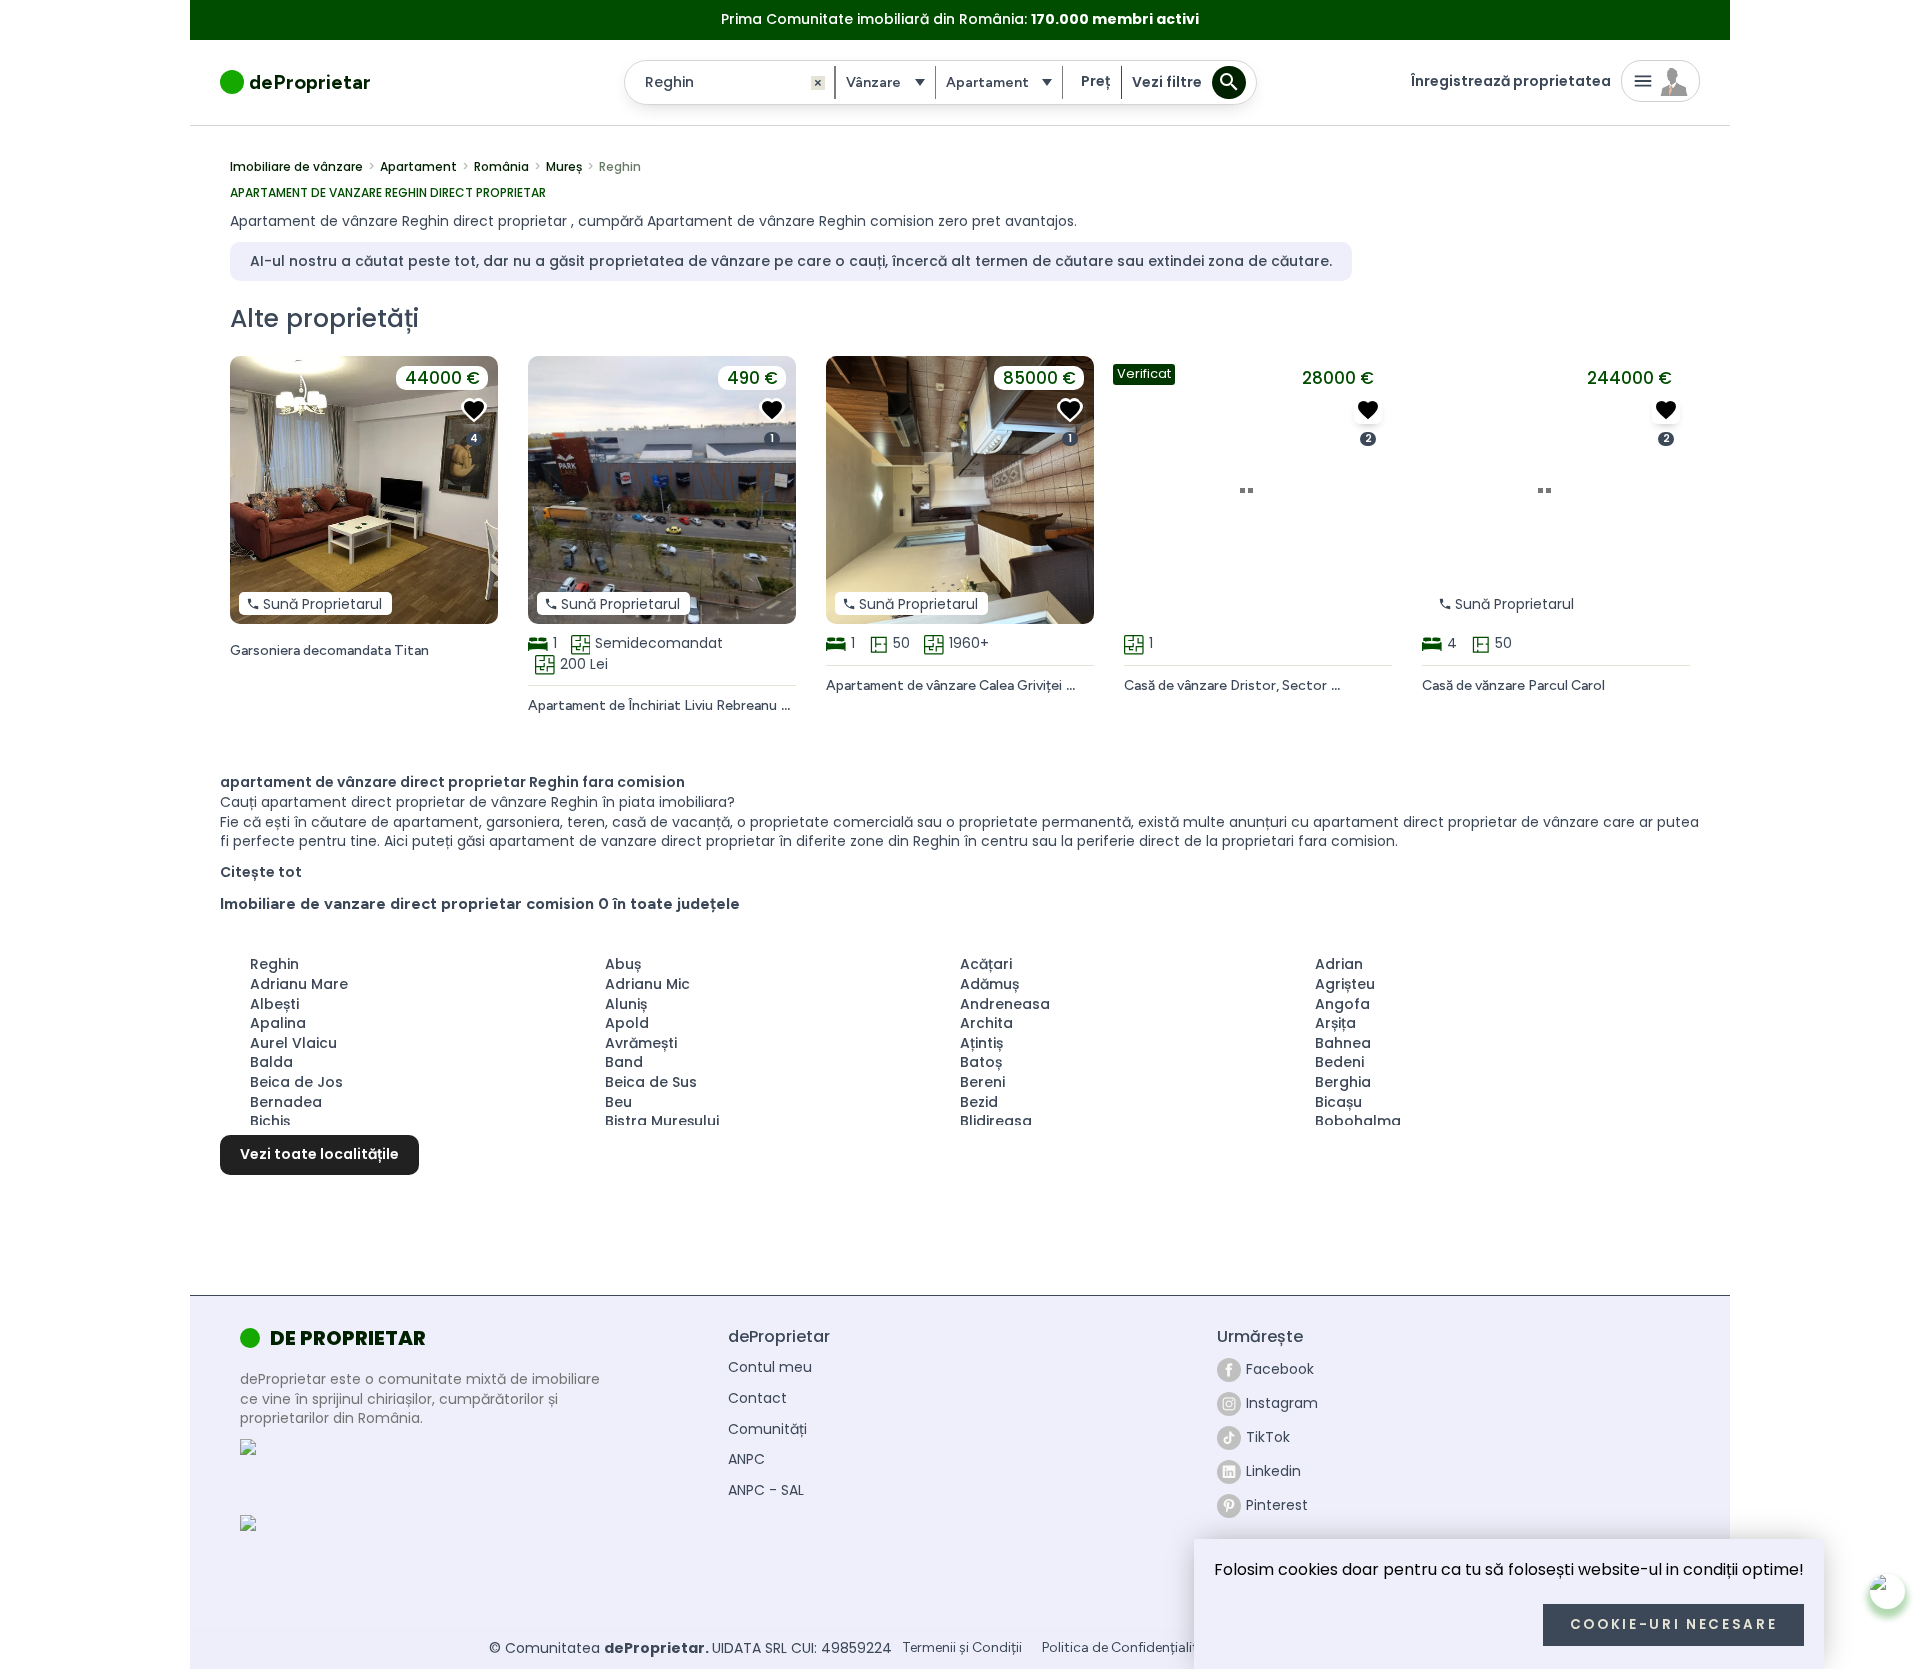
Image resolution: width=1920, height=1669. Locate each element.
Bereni (982, 1082)
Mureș (564, 167)
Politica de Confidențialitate (1130, 1648)
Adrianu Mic (647, 984)
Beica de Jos (296, 1082)
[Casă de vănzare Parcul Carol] (1666, 410)
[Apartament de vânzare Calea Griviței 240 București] (1070, 410)
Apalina (278, 1023)
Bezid (979, 1102)
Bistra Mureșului (662, 1121)
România (501, 167)
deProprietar (310, 82)
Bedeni (1339, 1062)
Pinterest (1277, 1505)
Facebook (1280, 1369)
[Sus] (1887, 1591)
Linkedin (1273, 1471)
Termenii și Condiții (962, 1648)
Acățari (986, 964)
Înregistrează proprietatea (1511, 81)
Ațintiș (981, 1043)
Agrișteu (1345, 984)
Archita (986, 1023)
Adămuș (989, 984)
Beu (618, 1102)
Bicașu (1338, 1102)
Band (624, 1062)
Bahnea (1343, 1043)
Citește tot (261, 872)
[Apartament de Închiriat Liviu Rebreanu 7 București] (772, 410)
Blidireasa (996, 1121)
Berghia (1343, 1082)
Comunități (767, 1429)
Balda (271, 1062)
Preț (1095, 81)
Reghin (274, 964)
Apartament (418, 167)
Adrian (1339, 964)
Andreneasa (1005, 1004)
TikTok (1268, 1437)
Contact (757, 1398)
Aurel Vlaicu (293, 1043)
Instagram (1282, 1403)
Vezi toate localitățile (319, 1154)
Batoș (981, 1062)
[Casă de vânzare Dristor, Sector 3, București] (1368, 410)
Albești (274, 1004)
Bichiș (270, 1121)
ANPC (746, 1459)
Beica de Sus (651, 1082)
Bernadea (286, 1102)
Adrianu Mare (299, 984)
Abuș (623, 964)
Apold (627, 1023)
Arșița (1335, 1023)
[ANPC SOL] (369, 1551)
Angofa (1342, 1004)
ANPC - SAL (766, 1490)
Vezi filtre (1167, 82)
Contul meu (770, 1367)
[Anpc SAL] (369, 1472)
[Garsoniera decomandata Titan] (474, 410)
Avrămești (641, 1043)
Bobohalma (1358, 1121)
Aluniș (626, 1004)
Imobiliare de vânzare (296, 167)
